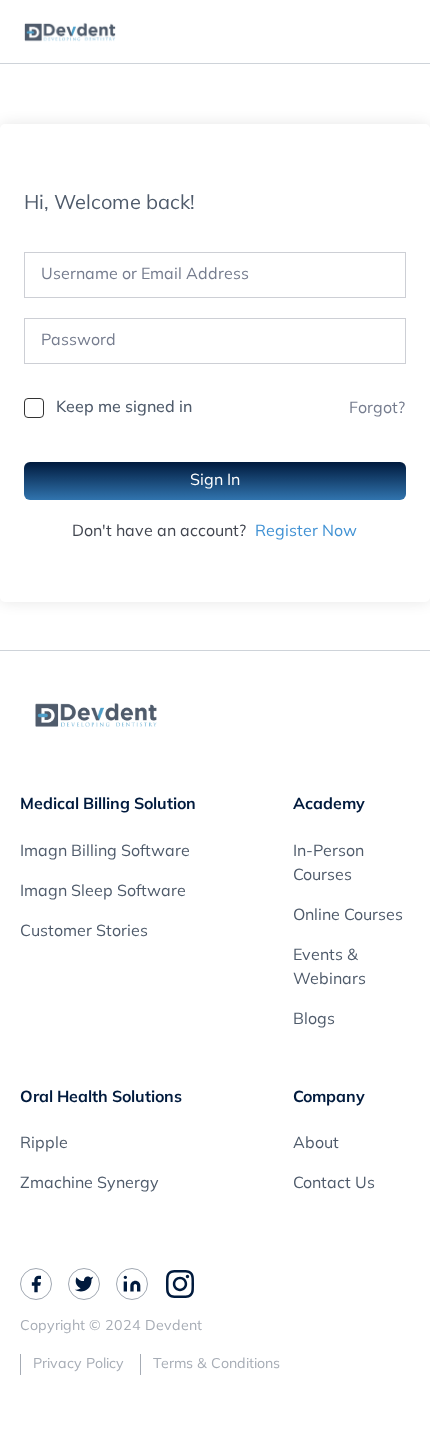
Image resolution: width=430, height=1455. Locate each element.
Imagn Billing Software (105, 852)
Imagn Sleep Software (103, 892)
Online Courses (348, 916)
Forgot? (377, 409)
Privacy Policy (78, 1364)
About (316, 1144)
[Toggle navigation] (405, 32)
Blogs (314, 1020)
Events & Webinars (329, 968)
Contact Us (334, 1184)
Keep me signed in (124, 408)
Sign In (215, 481)
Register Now (306, 532)
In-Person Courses (328, 864)
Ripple (44, 1144)
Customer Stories (84, 932)
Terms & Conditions (216, 1364)
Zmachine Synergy (89, 1184)
